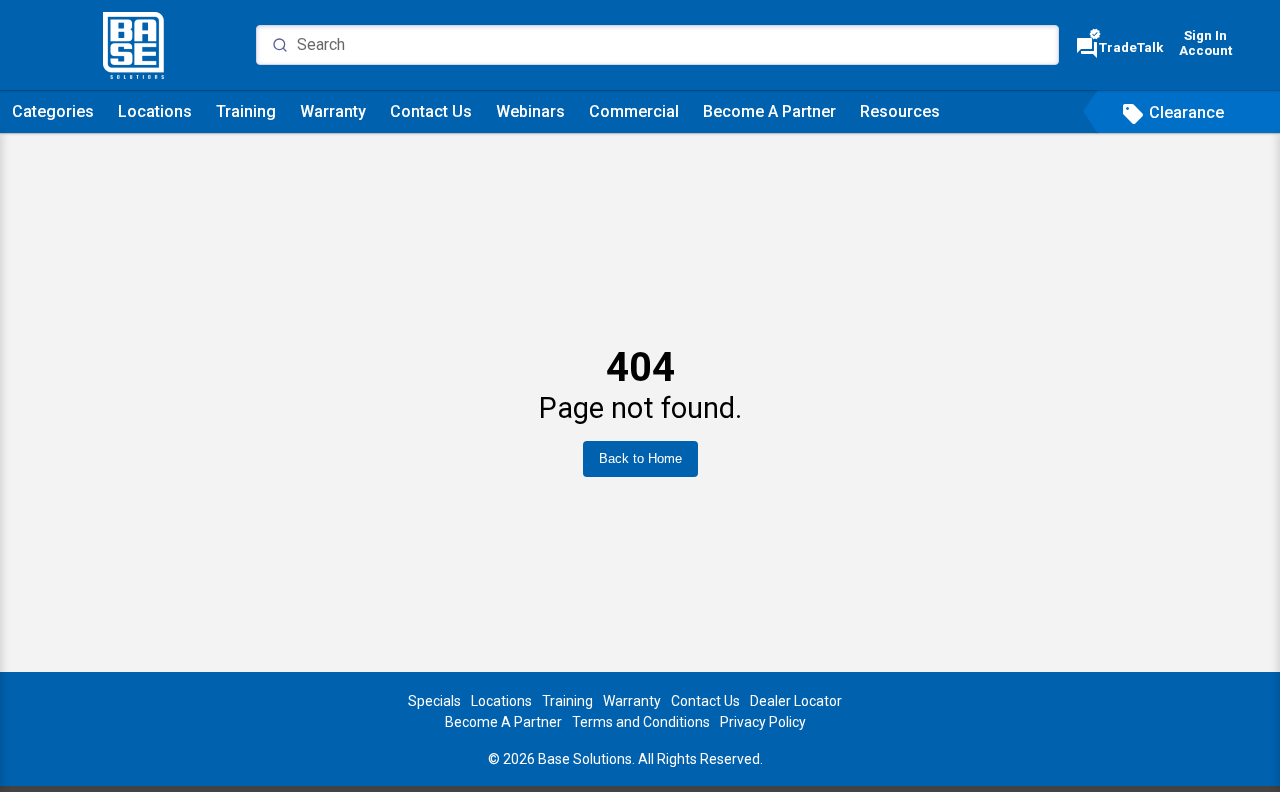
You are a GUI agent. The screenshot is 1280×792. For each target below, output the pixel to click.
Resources (900, 111)
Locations (155, 111)
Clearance (1172, 112)
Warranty (333, 111)
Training (246, 111)
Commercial (634, 111)
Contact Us (431, 111)
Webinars (530, 111)
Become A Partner (769, 111)
